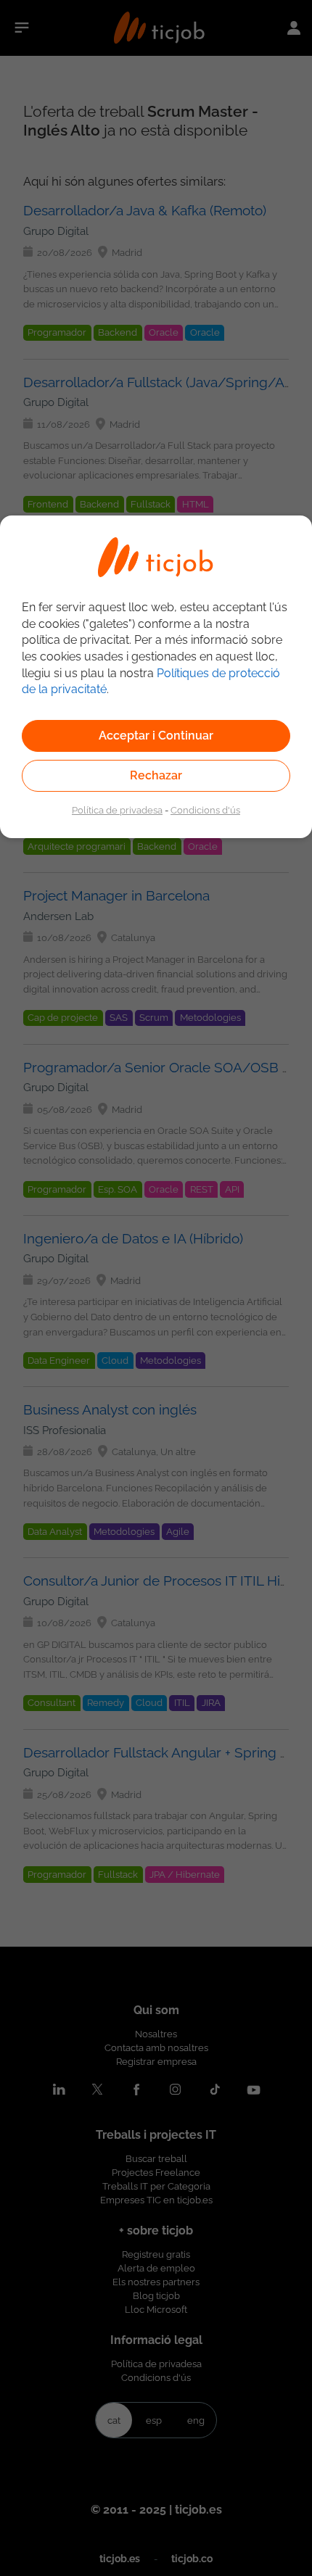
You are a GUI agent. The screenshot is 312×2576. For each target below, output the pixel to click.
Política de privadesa (117, 810)
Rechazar (156, 775)
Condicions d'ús (205, 810)
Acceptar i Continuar (156, 736)
